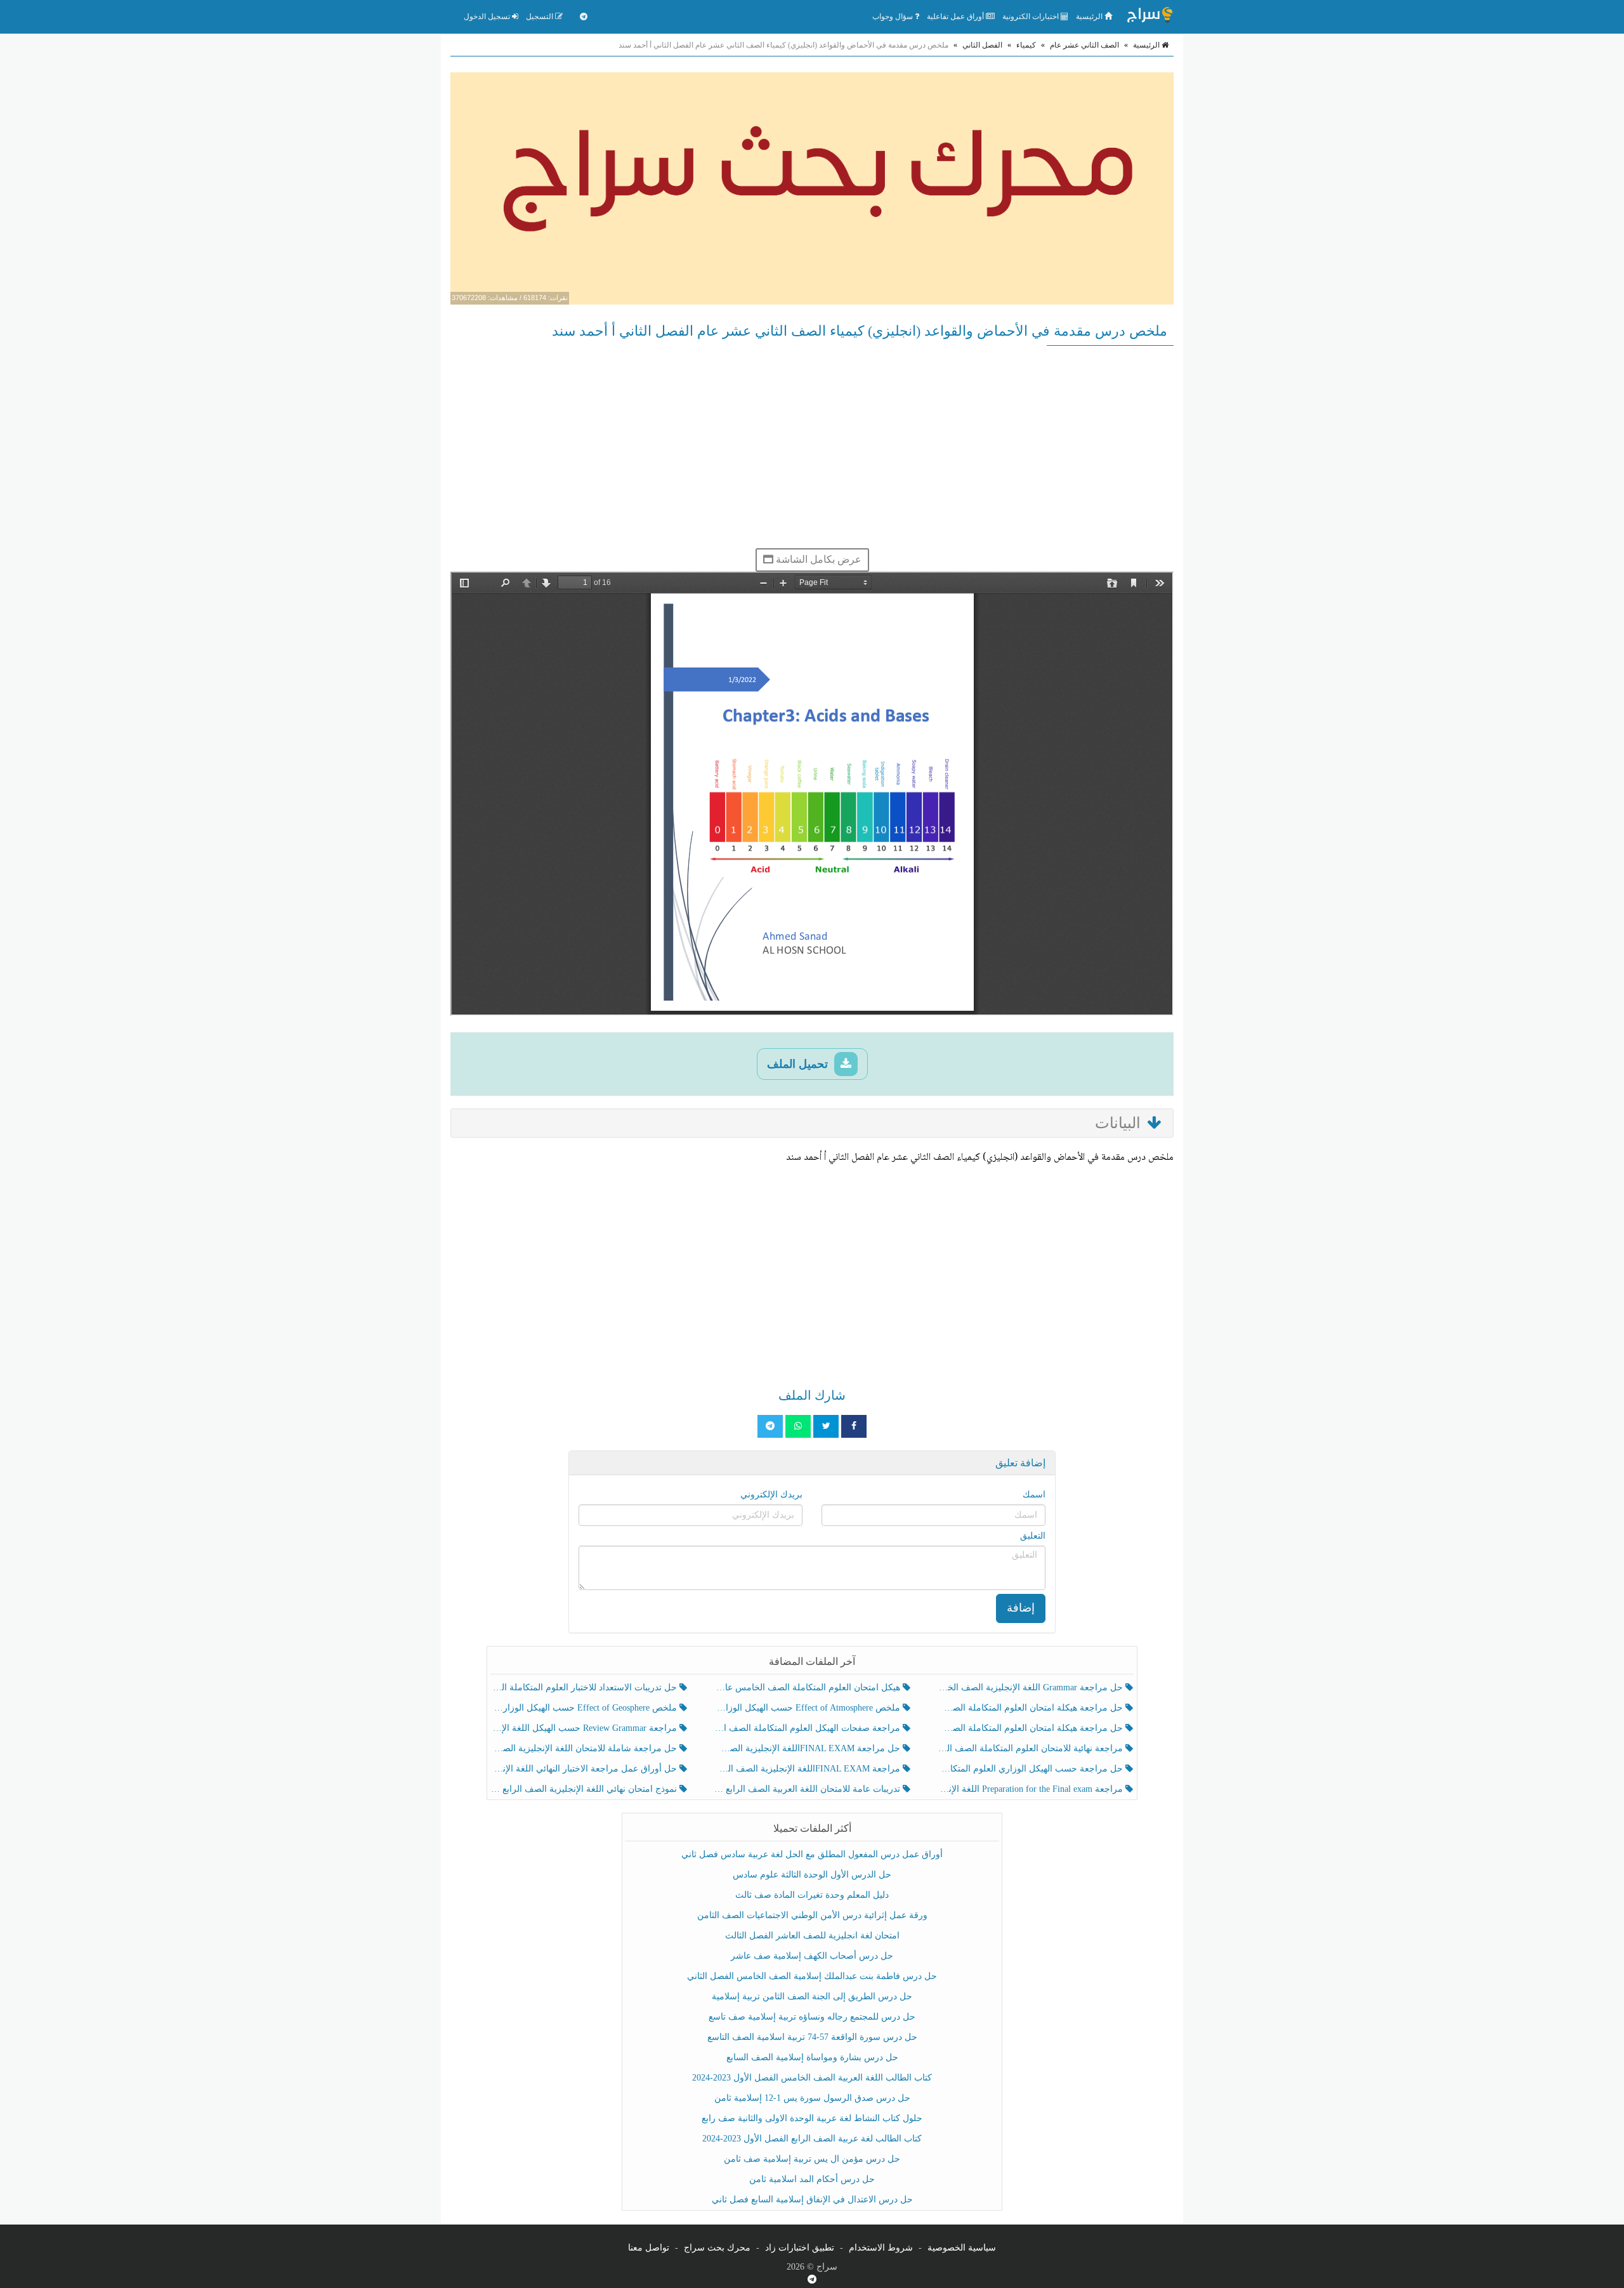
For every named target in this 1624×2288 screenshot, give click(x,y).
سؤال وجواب (894, 16)
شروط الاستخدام (881, 2248)
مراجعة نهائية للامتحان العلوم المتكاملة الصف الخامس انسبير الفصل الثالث (1031, 1748)
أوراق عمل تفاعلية (956, 16)
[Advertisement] (812, 447)
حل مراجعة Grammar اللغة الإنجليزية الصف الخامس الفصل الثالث (1031, 1687)
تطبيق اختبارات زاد (800, 2248)
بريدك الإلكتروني (771, 1495)
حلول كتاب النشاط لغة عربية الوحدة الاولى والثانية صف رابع (812, 2118)
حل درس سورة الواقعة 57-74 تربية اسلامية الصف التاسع (812, 2037)
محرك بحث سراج (717, 2248)
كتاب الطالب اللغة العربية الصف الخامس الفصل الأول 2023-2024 (812, 2078)
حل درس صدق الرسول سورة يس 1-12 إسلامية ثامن (812, 2098)
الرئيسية (1090, 16)
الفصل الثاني (982, 45)
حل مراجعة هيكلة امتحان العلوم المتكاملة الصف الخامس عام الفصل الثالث (1031, 1728)
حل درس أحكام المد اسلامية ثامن (812, 2179)
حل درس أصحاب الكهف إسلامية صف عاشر (812, 1956)
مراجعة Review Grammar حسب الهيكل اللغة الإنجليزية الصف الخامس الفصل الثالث (585, 1728)
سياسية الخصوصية (962, 2248)
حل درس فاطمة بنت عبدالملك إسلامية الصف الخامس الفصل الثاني (812, 1976)
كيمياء (1026, 45)
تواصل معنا (649, 2248)
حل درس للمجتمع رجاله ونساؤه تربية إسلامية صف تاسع (812, 2017)
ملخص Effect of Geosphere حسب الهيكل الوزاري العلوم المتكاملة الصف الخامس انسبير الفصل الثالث (585, 1708)
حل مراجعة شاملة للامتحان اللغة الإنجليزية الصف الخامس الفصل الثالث (585, 1748)
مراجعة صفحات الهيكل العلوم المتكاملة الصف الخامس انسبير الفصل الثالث (808, 1728)
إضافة (1021, 1608)
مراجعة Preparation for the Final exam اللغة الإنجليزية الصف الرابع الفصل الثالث (1031, 1789)
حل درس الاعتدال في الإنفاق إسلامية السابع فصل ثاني (812, 2199)
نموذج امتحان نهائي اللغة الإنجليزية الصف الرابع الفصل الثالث (585, 1789)
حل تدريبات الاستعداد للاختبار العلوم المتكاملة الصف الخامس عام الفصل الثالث (585, 1687)
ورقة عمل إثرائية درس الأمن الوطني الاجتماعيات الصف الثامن (812, 1915)
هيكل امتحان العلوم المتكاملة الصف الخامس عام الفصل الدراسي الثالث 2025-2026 (808, 1687)
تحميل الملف (799, 1064)
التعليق (1033, 1536)
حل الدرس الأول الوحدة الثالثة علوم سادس (812, 1875)
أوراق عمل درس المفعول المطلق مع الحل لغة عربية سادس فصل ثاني (812, 1854)
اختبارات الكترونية (1031, 16)
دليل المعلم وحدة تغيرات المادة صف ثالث (812, 1895)
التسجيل (540, 16)
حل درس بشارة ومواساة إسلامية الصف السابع (812, 2057)
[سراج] (1149, 16)
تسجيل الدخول (488, 16)
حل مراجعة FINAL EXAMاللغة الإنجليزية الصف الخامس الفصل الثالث (808, 1748)
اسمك (1034, 1495)
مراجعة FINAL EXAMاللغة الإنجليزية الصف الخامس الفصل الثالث (808, 1769)
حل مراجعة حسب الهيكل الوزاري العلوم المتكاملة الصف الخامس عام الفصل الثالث (1031, 1769)
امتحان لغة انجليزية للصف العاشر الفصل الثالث (812, 1936)
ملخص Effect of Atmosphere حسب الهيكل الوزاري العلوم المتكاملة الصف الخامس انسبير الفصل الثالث (808, 1708)
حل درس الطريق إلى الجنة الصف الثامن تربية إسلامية (812, 1996)
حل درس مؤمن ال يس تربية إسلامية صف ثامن (812, 2159)
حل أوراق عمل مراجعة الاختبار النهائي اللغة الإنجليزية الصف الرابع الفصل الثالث (585, 1769)
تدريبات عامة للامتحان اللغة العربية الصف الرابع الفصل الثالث (808, 1789)
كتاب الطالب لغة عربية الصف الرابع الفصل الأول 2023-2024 (812, 2139)
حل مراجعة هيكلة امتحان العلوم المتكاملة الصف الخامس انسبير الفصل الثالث (1031, 1708)
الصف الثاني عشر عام (1084, 45)
